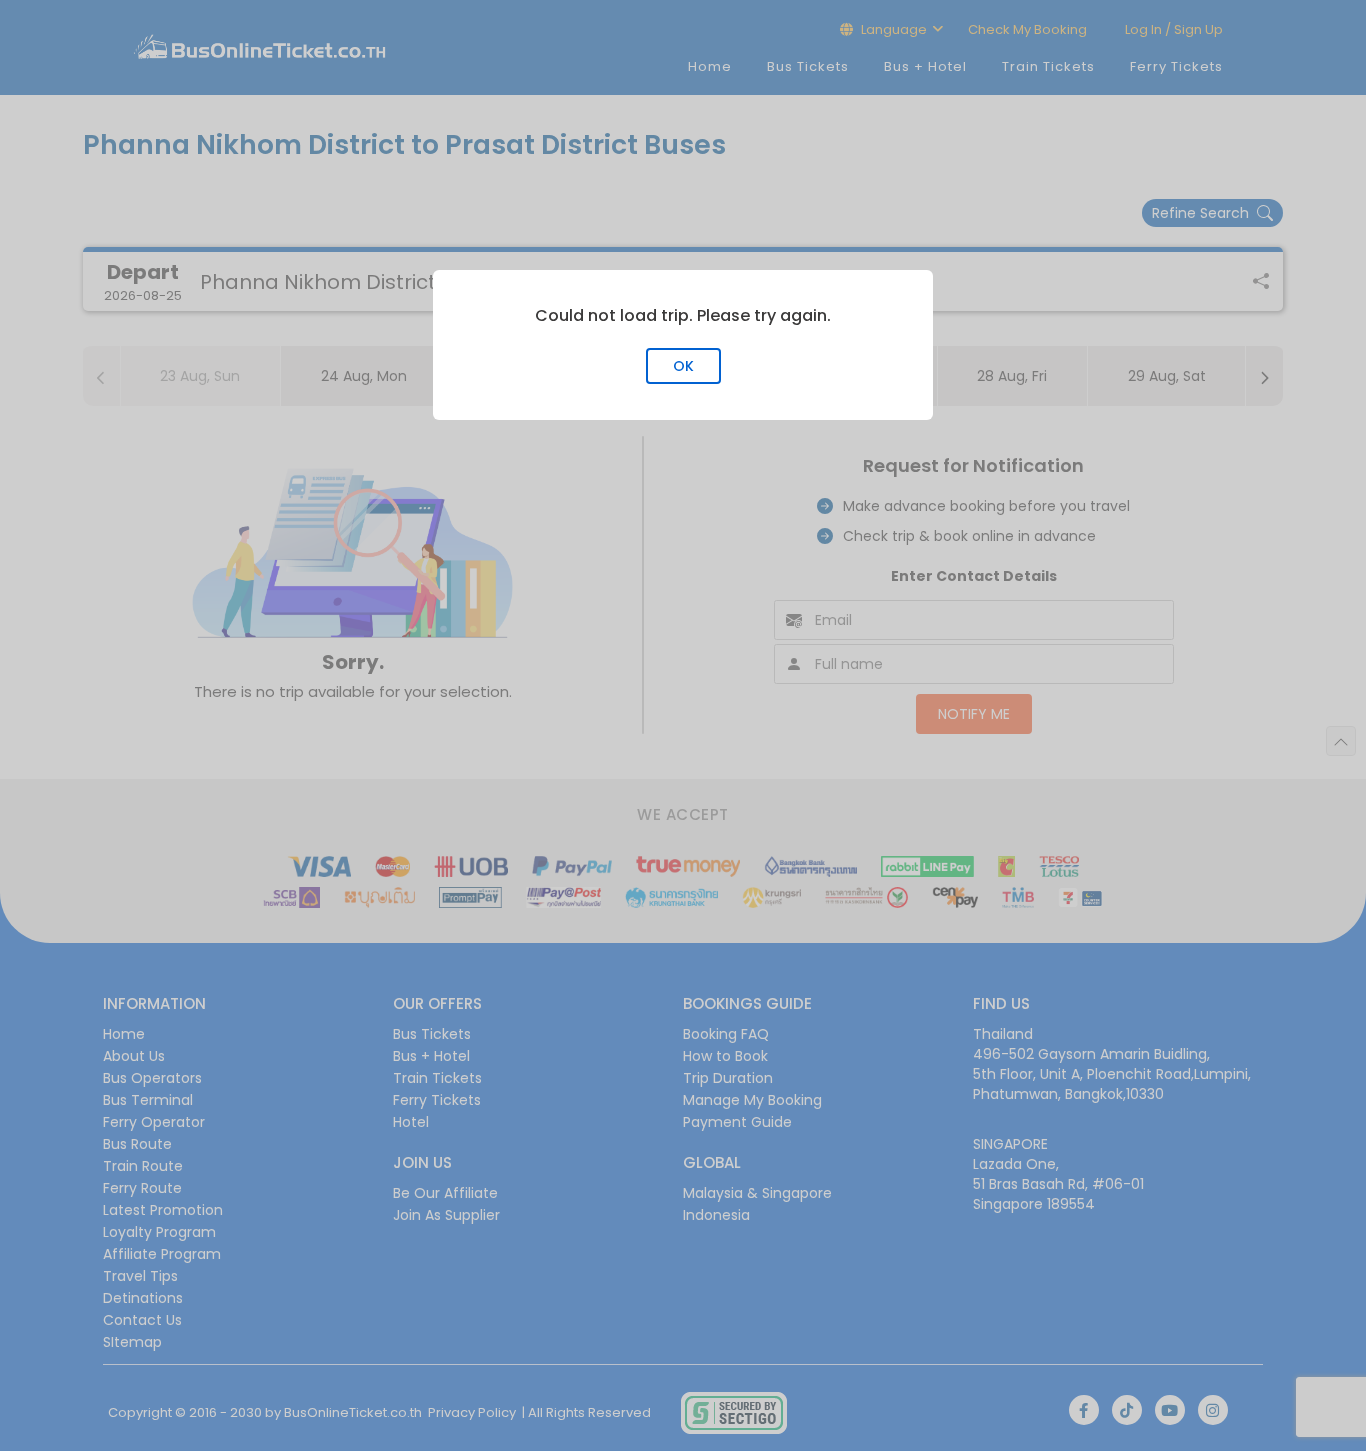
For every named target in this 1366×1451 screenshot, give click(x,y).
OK (683, 366)
